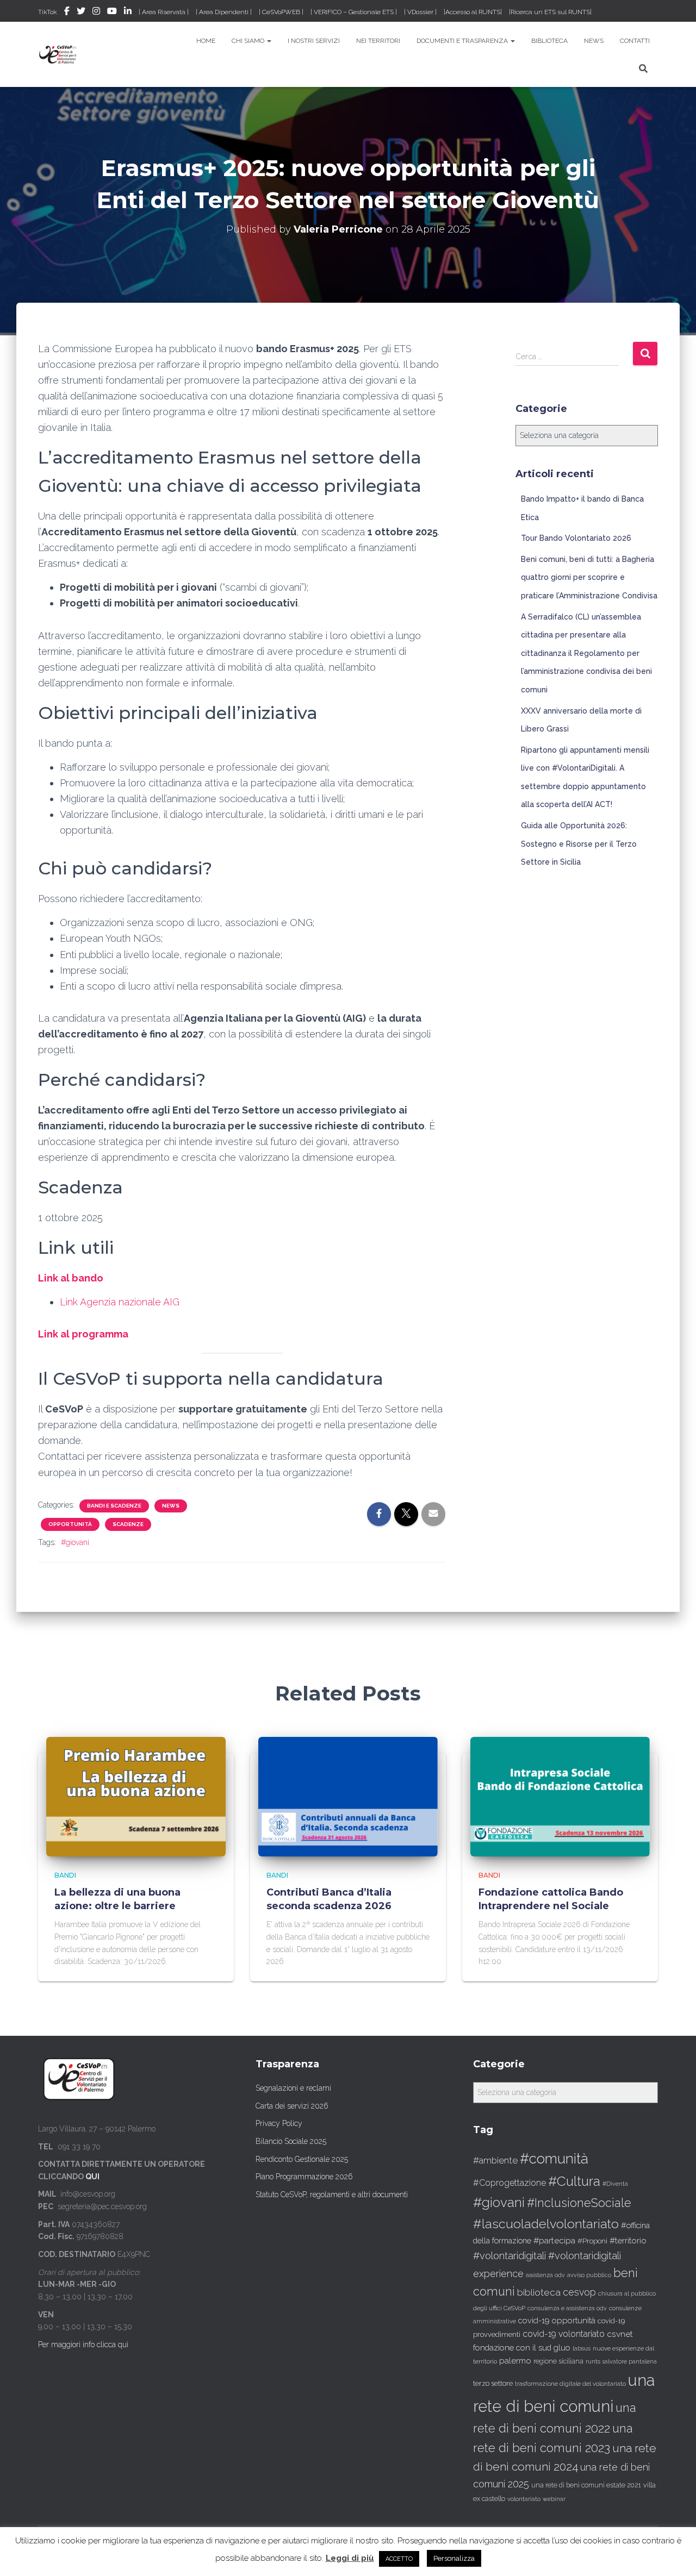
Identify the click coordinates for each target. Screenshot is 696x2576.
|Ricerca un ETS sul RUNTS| (550, 12)
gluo (562, 2347)
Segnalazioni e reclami (293, 2088)
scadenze (128, 1524)
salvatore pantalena (630, 2361)
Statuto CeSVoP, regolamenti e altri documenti (332, 2194)
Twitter (81, 12)
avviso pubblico (589, 2275)
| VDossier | (420, 12)
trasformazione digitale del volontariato (570, 2384)
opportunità (70, 1524)
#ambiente (495, 2160)
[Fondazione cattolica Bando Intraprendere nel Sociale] (560, 1796)
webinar (554, 2499)
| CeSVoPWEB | (281, 12)
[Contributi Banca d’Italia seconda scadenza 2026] (348, 1796)
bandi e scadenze (114, 1506)
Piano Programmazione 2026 (304, 2177)
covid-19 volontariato (564, 2334)
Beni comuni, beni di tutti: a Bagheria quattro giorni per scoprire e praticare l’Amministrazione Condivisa (589, 577)
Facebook (67, 12)
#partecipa (554, 2240)
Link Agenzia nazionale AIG (121, 1302)
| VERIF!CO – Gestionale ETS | (354, 12)
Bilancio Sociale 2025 (291, 2141)
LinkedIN (128, 12)
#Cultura (574, 2181)
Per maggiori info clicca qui (83, 2344)
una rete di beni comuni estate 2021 (586, 2485)
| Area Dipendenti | (224, 12)
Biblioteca (549, 41)
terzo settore (493, 2383)
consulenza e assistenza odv (567, 2308)
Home (206, 41)
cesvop (579, 2292)
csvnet (620, 2334)
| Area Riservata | (164, 12)
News (594, 41)
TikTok (48, 12)
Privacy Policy (279, 2123)
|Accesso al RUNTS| (473, 12)
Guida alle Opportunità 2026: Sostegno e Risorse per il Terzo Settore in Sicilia (579, 844)
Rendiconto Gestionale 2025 (302, 2159)
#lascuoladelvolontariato (546, 2224)
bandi (65, 1875)
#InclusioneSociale (579, 2203)
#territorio (628, 2241)
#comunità (554, 2159)
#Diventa (615, 2184)
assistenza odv (545, 2275)
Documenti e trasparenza (463, 41)
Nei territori (378, 41)
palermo (515, 2361)
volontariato (524, 2499)
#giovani (75, 1542)
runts (593, 2361)
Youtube (112, 12)
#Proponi (592, 2241)
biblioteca (539, 2292)
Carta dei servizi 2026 (292, 2106)
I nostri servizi (314, 41)
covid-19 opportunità (557, 2320)
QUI (92, 2177)
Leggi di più (350, 2558)
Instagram (96, 12)
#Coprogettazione (509, 2183)
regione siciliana (558, 2361)
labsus (582, 2349)
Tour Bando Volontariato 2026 (576, 538)
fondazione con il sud (512, 2347)
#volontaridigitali (509, 2256)
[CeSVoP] (58, 54)
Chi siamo (249, 41)
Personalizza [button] (454, 2558)
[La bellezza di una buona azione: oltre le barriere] (136, 1796)
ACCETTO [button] (399, 2559)
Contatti (635, 41)
